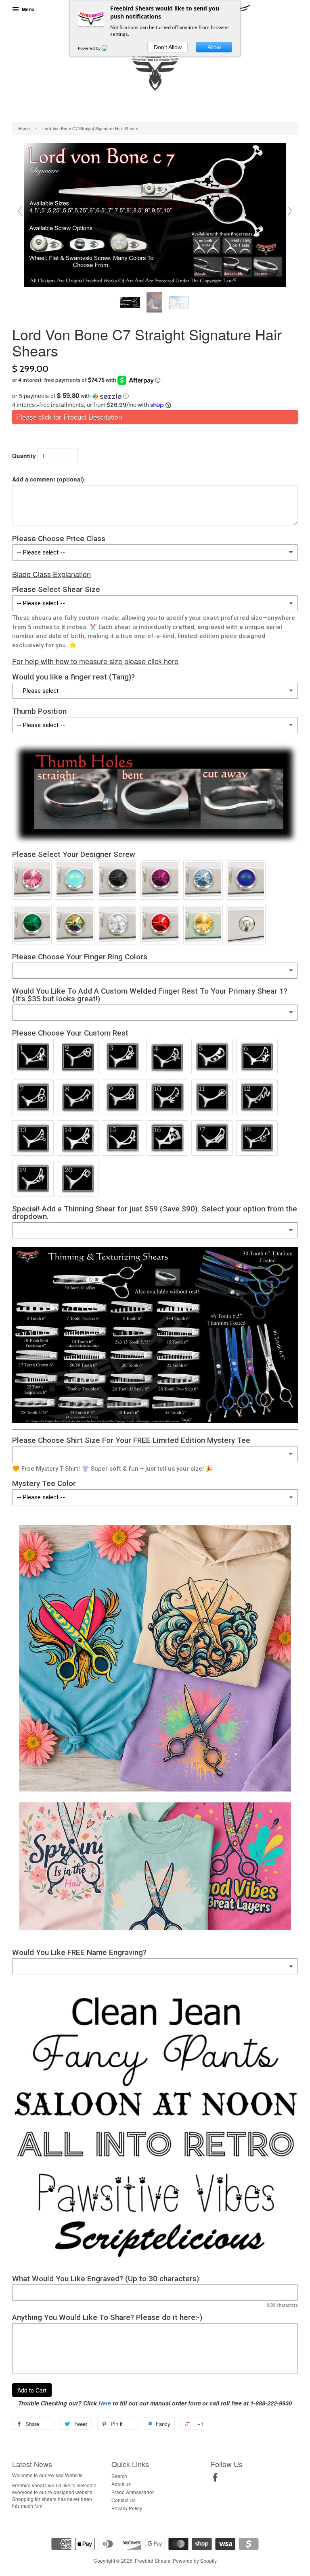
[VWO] (110, 48)
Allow (214, 47)
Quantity (24, 456)
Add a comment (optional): (49, 479)
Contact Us (124, 2500)
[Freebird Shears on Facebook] (215, 2479)
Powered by (90, 48)
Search (119, 2476)
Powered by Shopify (195, 2560)
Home (24, 128)
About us (121, 2484)
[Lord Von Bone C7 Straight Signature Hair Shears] (131, 302)
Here (105, 2403)
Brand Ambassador (133, 2492)
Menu (27, 9)
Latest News (32, 2464)
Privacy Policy (127, 2508)
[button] (155, 396)
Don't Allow (168, 47)
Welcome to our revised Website (47, 2475)
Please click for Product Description (69, 417)
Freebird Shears (153, 2560)
